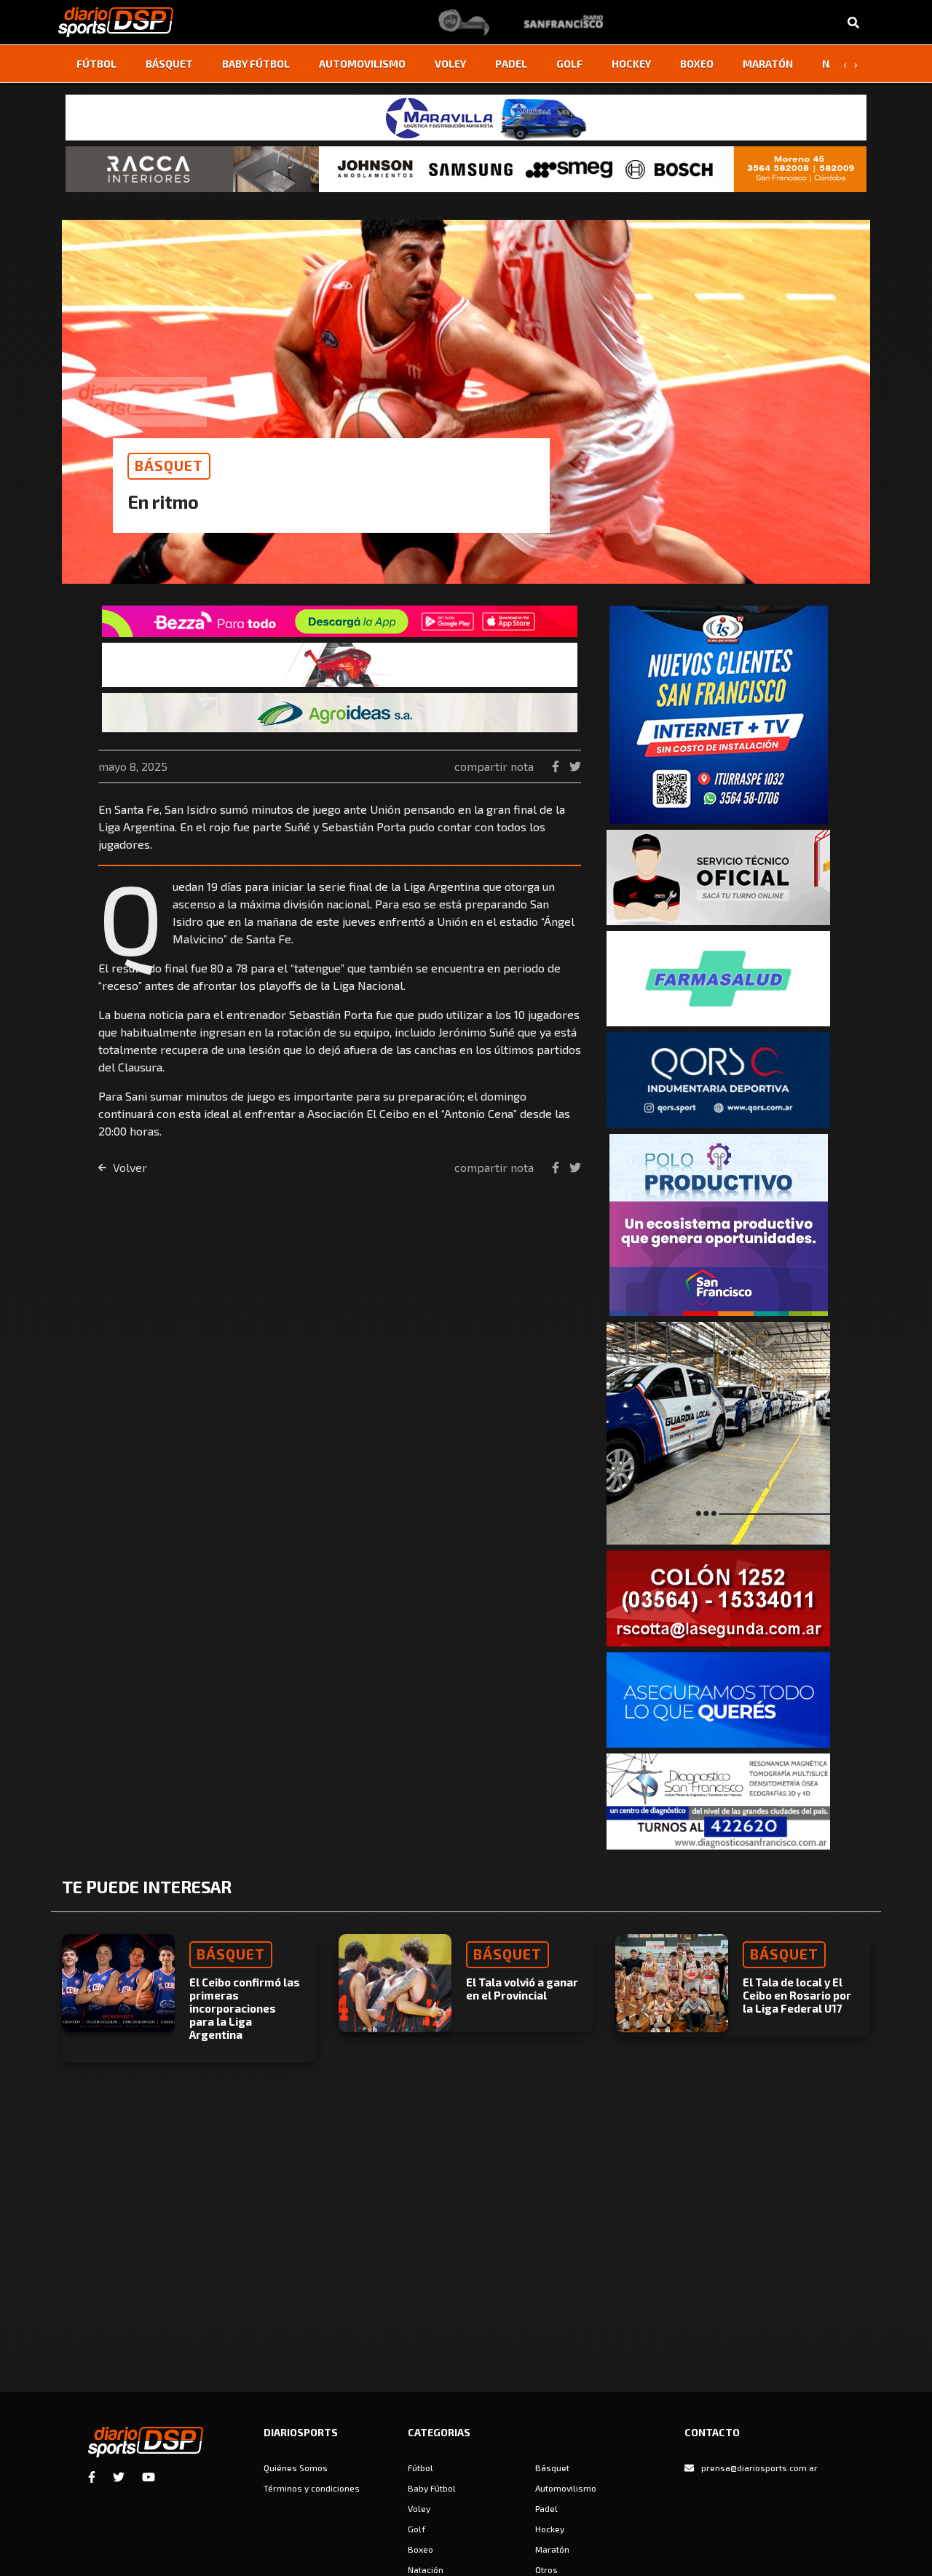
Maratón (768, 64)
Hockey (631, 64)
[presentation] (845, 64)
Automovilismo (362, 64)
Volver (129, 1167)
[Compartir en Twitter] (575, 766)
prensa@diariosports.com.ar (759, 2468)
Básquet (169, 64)
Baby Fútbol (256, 64)
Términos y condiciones (312, 2488)
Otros (546, 2569)
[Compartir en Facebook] (557, 766)
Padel (511, 64)
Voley (450, 64)
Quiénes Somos (296, 2468)
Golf (569, 64)
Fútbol (96, 64)
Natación (426, 2569)
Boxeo (697, 64)
